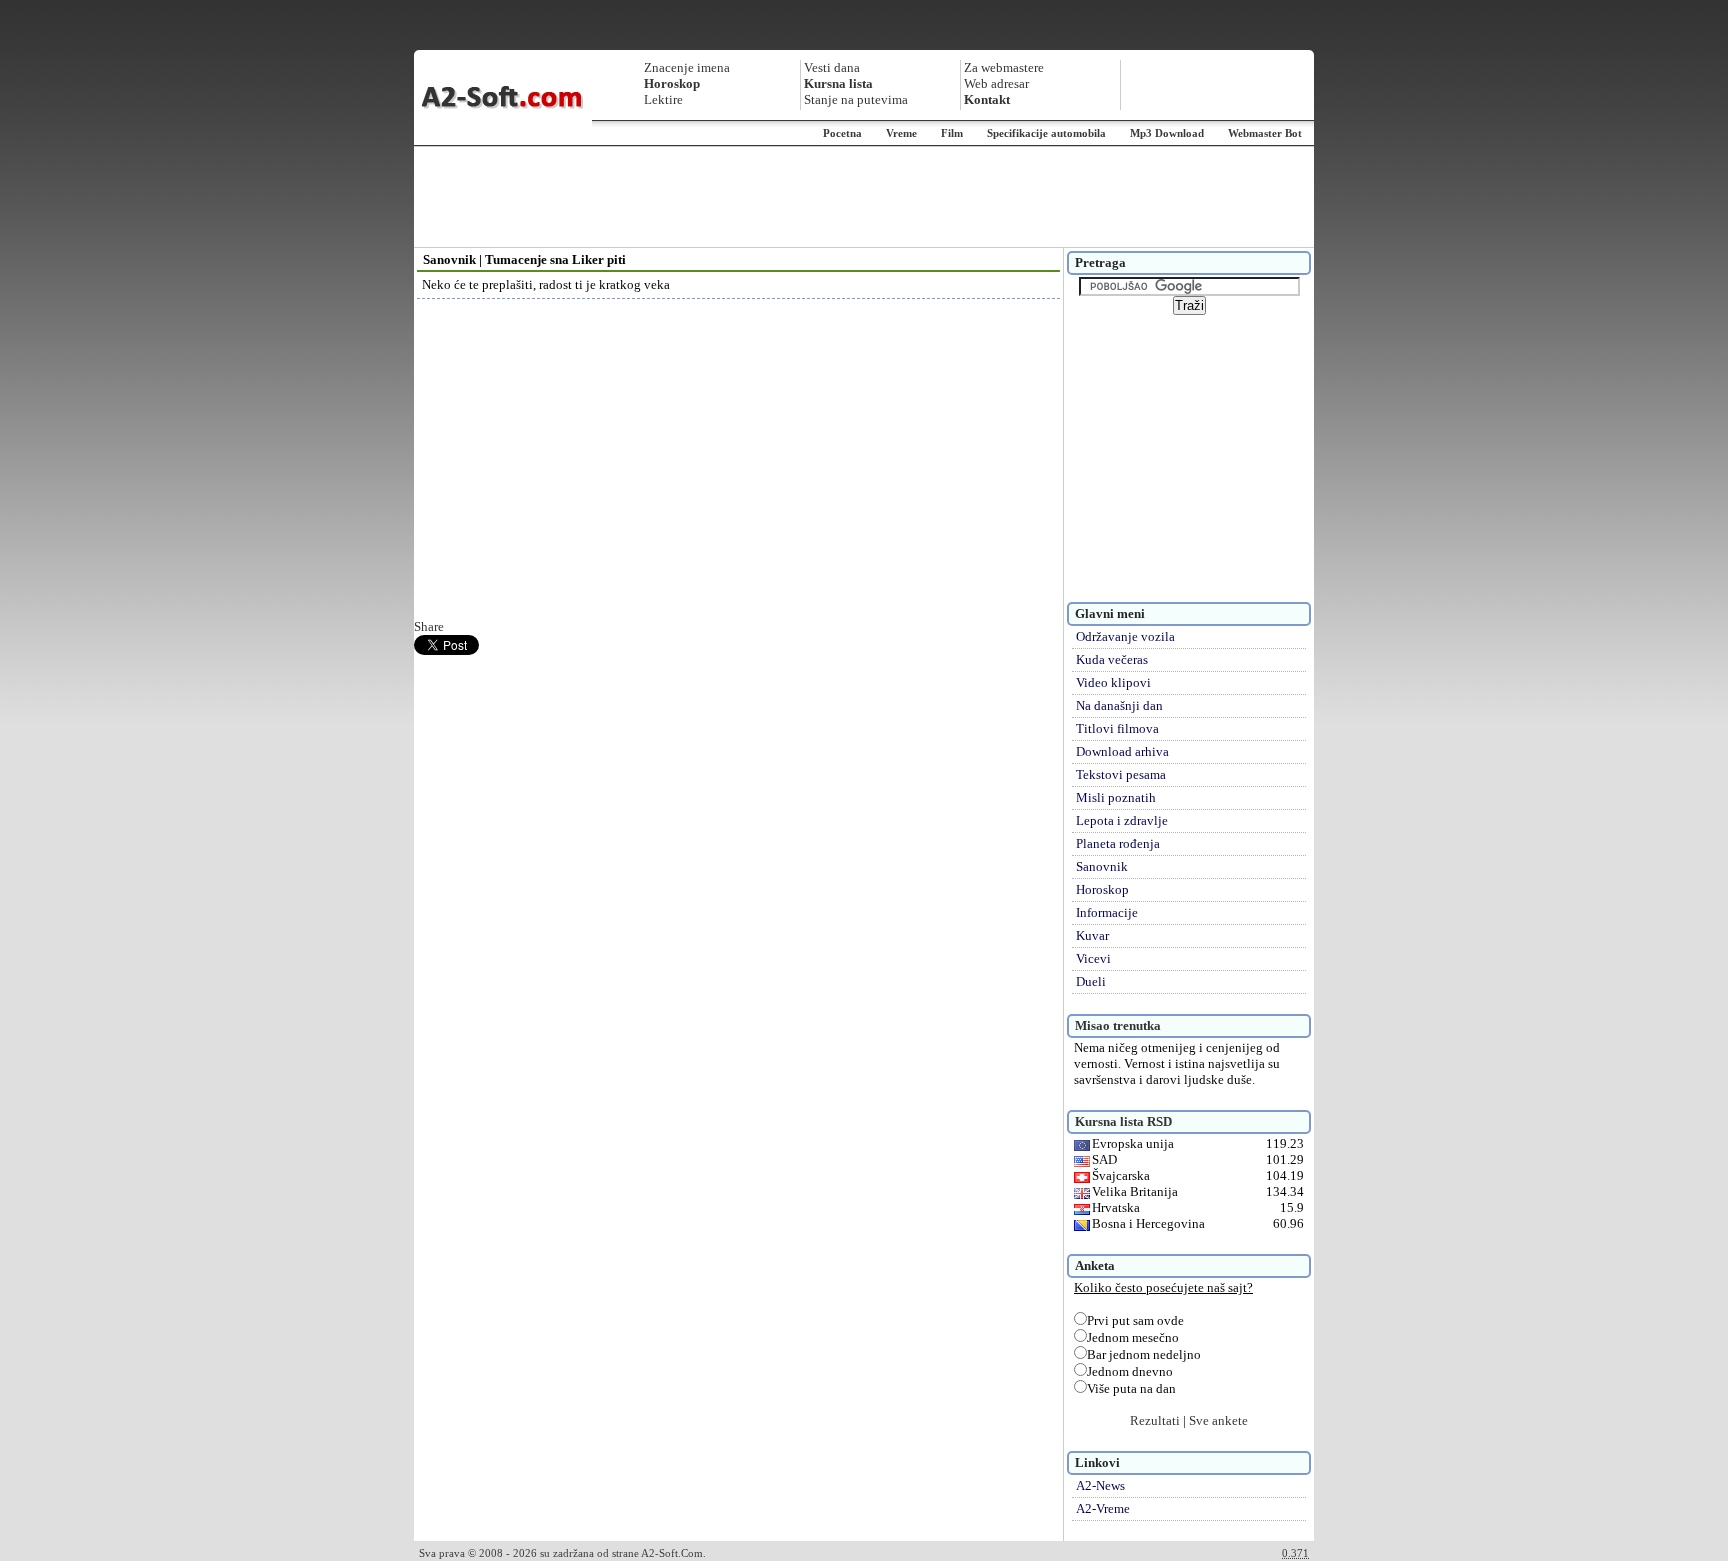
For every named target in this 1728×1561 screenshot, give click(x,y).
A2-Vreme (1103, 1508)
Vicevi (1093, 958)
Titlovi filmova (1117, 728)
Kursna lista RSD (1123, 1121)
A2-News (1100, 1485)
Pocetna (842, 133)
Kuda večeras (1112, 659)
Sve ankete (1218, 1420)
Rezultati (1155, 1420)
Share (429, 626)
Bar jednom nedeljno (1144, 1354)
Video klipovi (1113, 682)
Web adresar (996, 83)
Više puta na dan (1131, 1388)
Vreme (901, 133)
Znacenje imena (687, 67)
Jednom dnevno (1130, 1371)
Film (952, 133)
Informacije (1107, 912)
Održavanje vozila (1125, 636)
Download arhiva (1122, 751)
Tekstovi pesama (1121, 774)
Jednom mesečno (1133, 1337)
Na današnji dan (1119, 705)
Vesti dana (832, 67)
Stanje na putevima (856, 99)
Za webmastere (1004, 67)
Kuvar (1092, 935)
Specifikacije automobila (1046, 133)
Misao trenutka (1118, 1025)
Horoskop (1102, 889)
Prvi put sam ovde (1135, 1320)
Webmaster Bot (1265, 133)
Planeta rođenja (1118, 843)
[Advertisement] (864, 197)
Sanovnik (1102, 866)
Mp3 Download (1167, 133)
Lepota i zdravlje (1122, 820)
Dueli (1091, 981)
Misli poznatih (1116, 797)
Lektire (663, 99)
